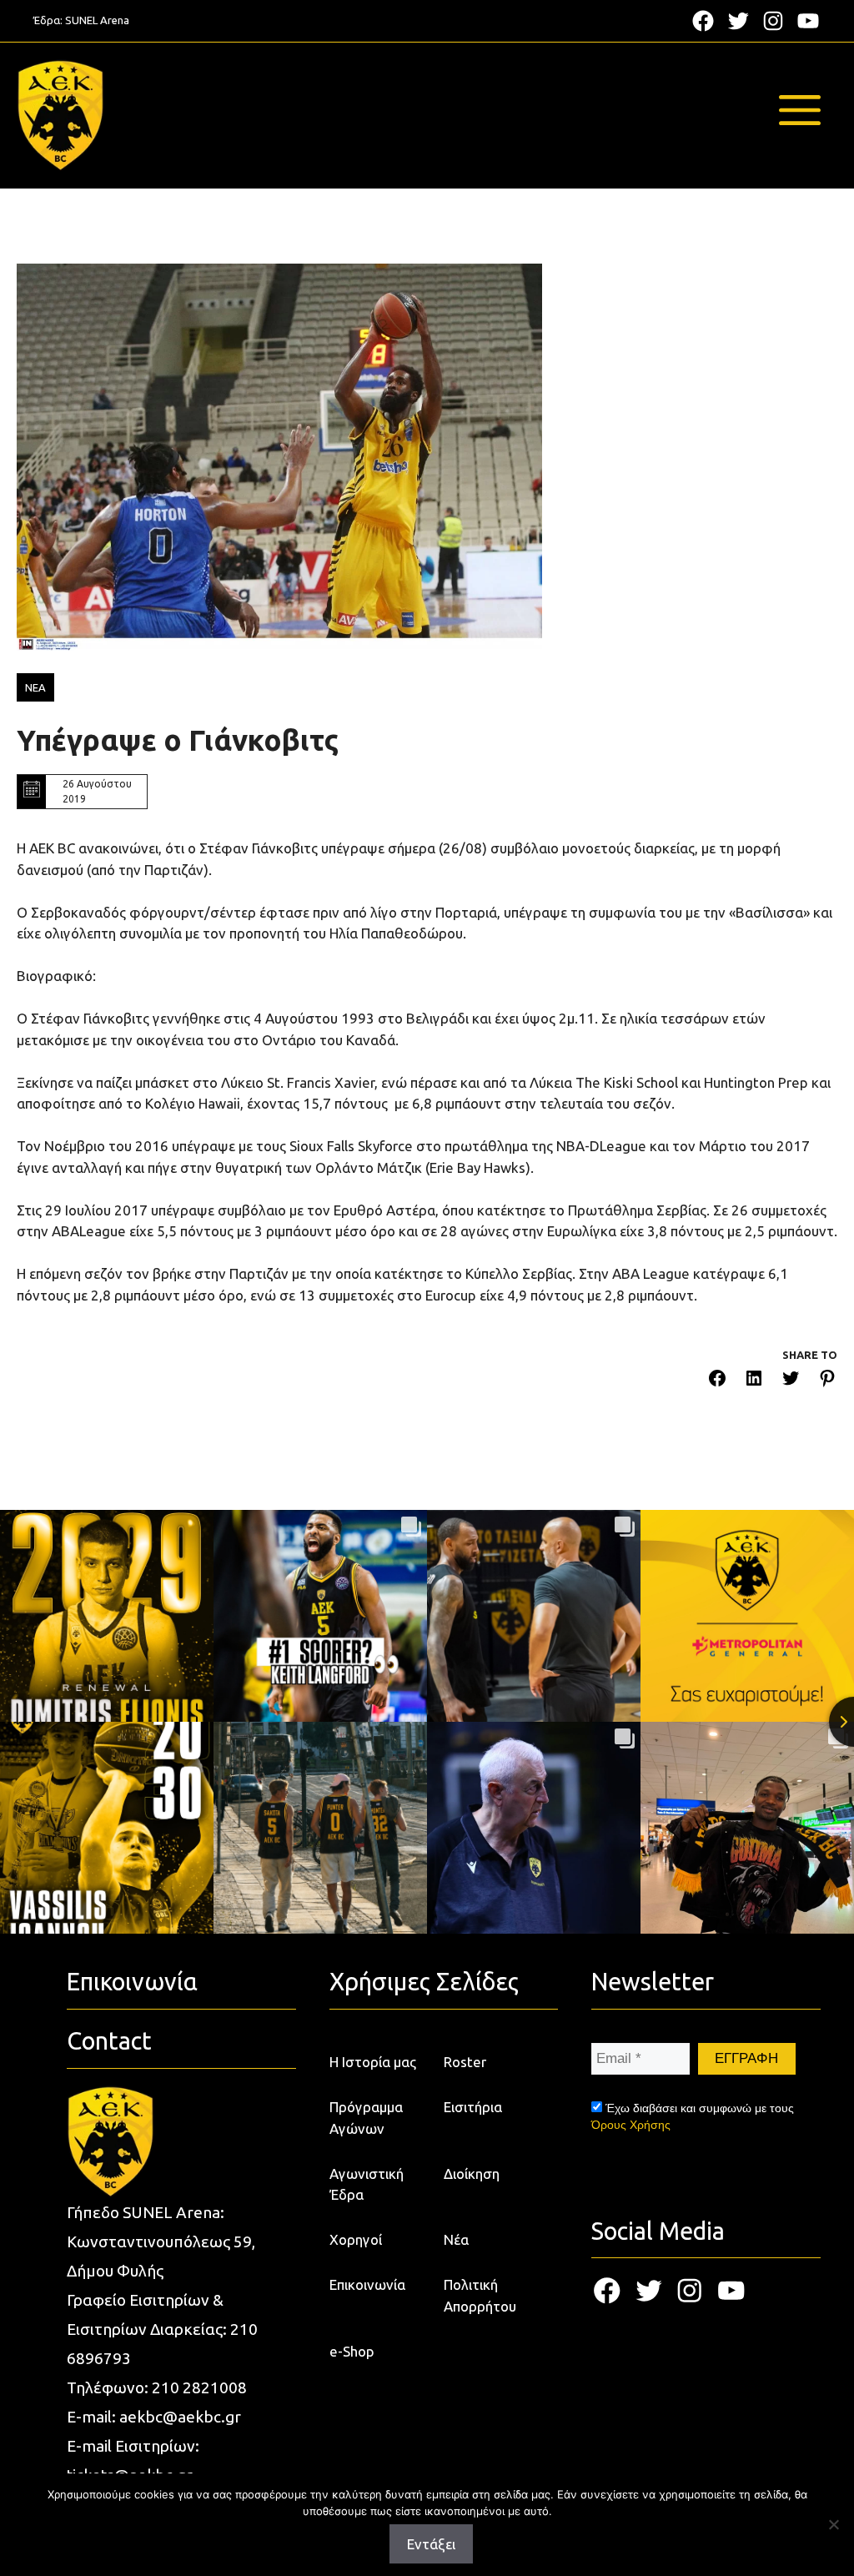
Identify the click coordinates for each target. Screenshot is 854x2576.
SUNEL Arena (97, 20)
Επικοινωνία (367, 2284)
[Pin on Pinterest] (827, 1381)
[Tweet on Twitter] (791, 1381)
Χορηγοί (356, 2239)
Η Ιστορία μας (373, 2062)
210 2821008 (199, 2387)
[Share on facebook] (717, 1381)
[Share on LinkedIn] (754, 1381)
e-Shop (352, 2351)
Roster (465, 2062)
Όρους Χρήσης (631, 2125)
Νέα (456, 2239)
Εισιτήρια (473, 2107)
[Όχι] (833, 2524)
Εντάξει (431, 2544)
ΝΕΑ (35, 687)
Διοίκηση (472, 2173)
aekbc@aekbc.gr (180, 2417)
